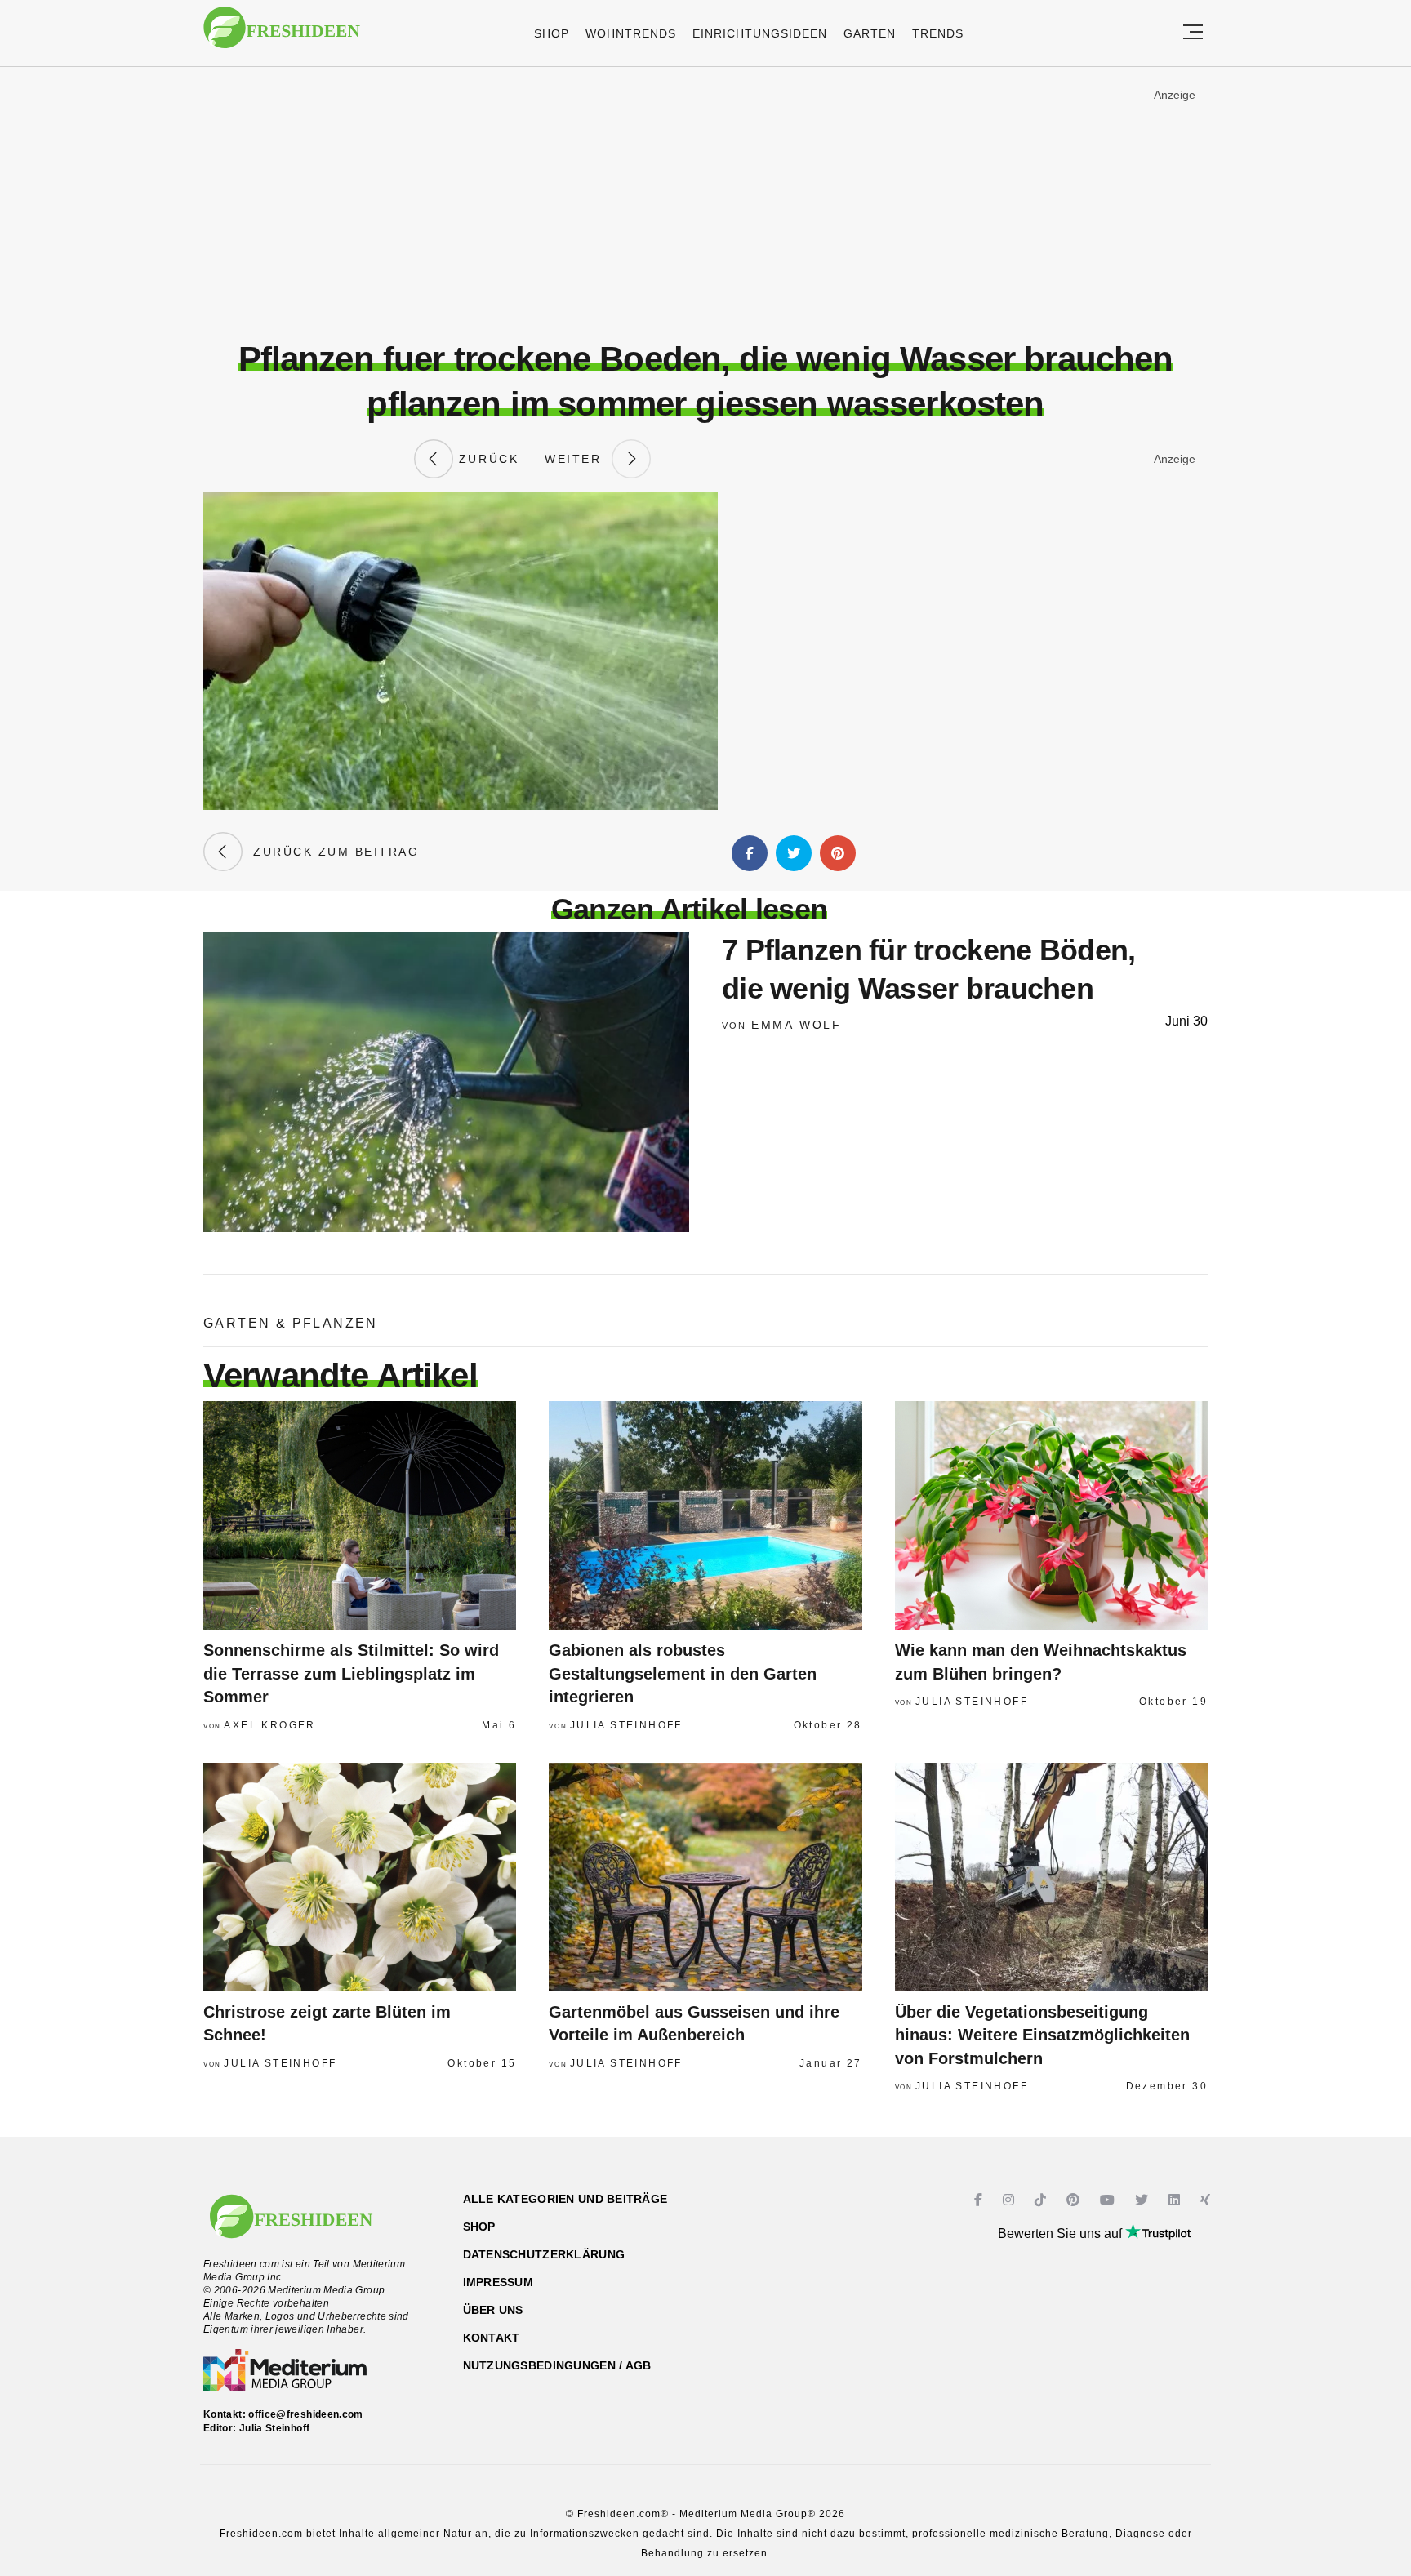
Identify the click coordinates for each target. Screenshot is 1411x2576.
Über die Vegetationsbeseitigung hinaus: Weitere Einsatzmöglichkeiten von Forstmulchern (1042, 2035)
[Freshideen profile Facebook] (980, 2200)
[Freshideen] (282, 36)
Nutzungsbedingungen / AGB (557, 2365)
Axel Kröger (269, 1725)
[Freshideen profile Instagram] (1010, 2200)
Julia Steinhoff (626, 1725)
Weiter (578, 459)
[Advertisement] (705, 203)
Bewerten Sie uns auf (1062, 2233)
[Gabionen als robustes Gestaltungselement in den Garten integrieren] (705, 1515)
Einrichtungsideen (760, 33)
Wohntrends (631, 33)
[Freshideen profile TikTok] (1042, 2200)
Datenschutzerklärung (544, 2254)
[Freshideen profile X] (1144, 2200)
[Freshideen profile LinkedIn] (1176, 2200)
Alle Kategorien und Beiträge (565, 2199)
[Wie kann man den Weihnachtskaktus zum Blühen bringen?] (1051, 1515)
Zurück (486, 459)
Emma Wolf (797, 1025)
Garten (870, 33)
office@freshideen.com (306, 2414)
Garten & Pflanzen (291, 1323)
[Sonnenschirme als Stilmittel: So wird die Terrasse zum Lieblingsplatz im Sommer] (360, 1515)
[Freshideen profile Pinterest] (1075, 2200)
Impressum (499, 2282)
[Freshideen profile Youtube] (1109, 2200)
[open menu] (1193, 33)
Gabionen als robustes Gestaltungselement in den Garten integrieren (683, 1673)
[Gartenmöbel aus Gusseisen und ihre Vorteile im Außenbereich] (705, 1877)
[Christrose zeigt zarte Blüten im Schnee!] (360, 1877)
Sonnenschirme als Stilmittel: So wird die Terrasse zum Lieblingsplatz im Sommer (351, 1673)
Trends (938, 33)
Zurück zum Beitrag (331, 852)
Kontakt (492, 2338)
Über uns (493, 2310)
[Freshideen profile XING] (1207, 2200)
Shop (552, 33)
